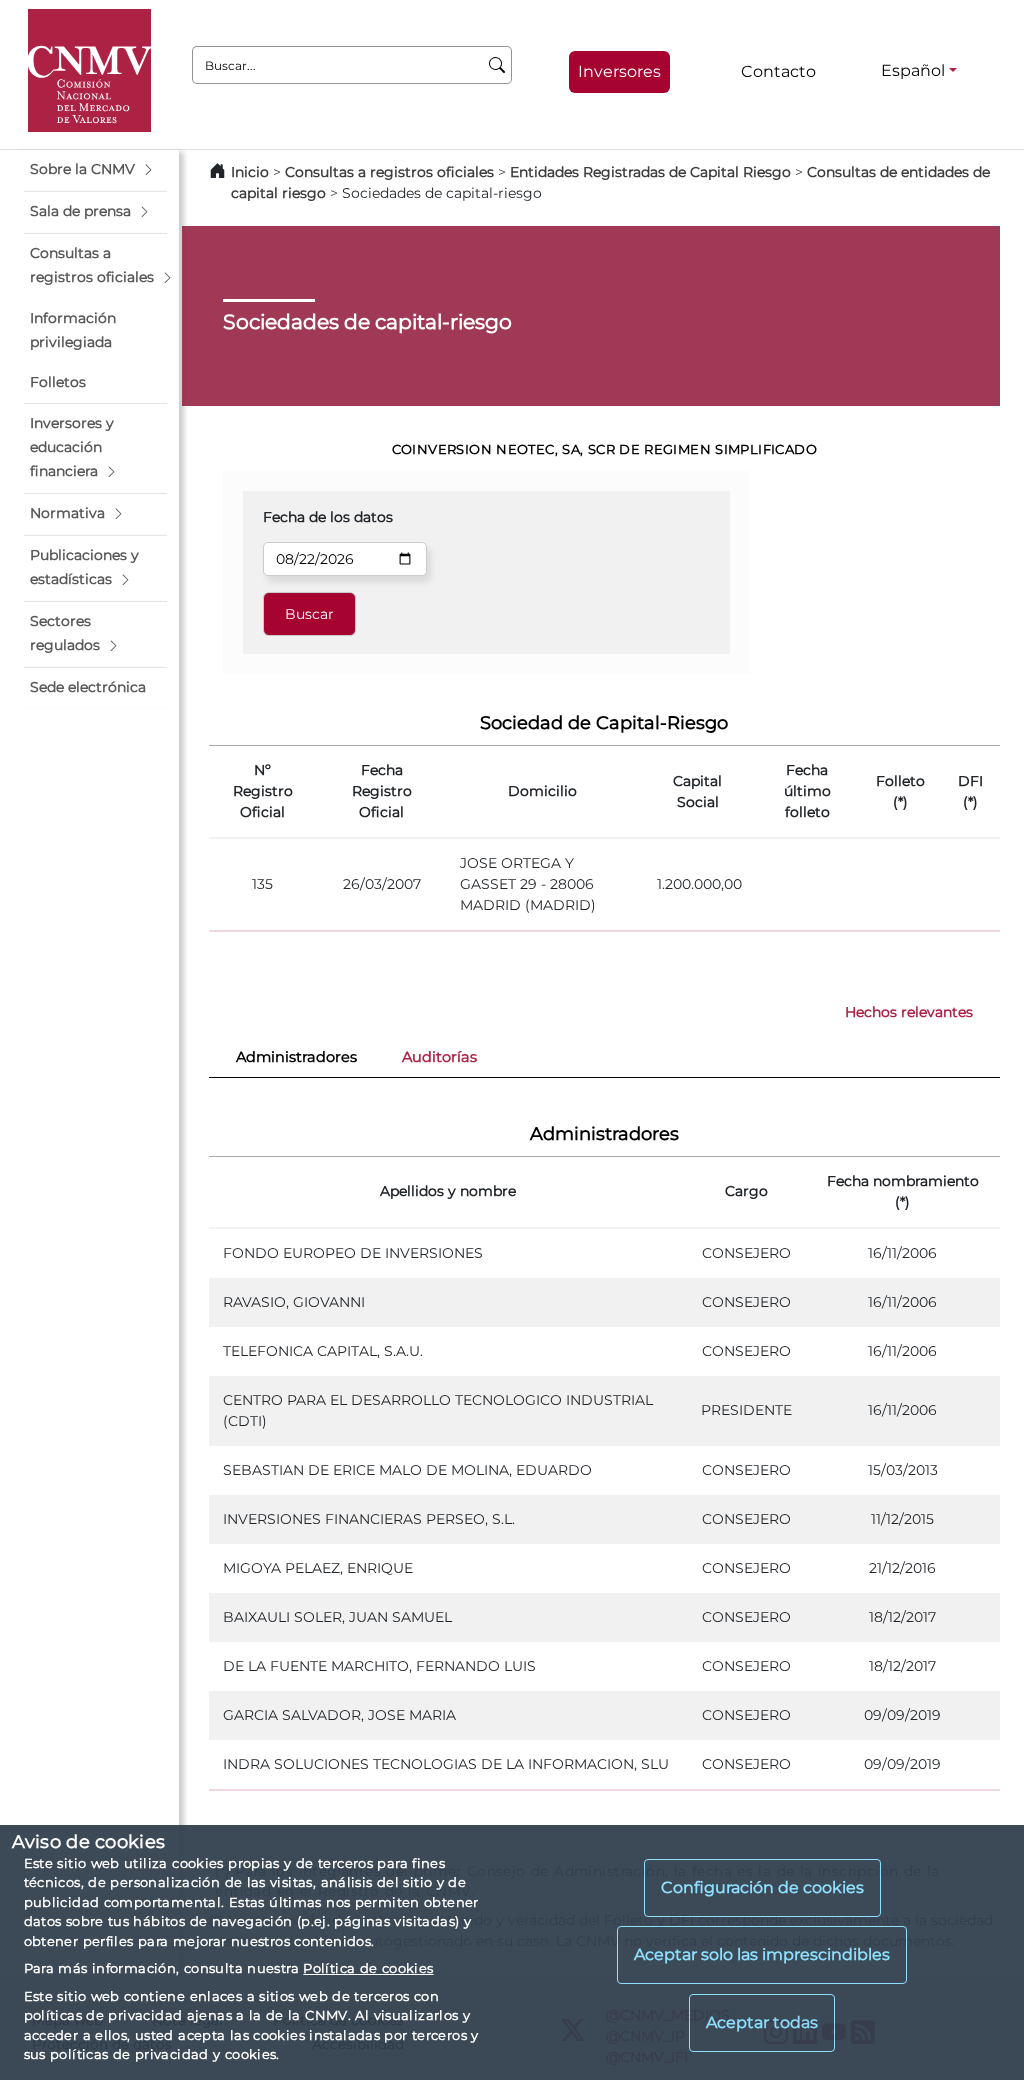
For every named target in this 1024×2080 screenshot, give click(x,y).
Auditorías (439, 1057)
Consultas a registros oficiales (389, 172)
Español (913, 70)
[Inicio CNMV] (89, 70)
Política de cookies (368, 1968)
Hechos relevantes (909, 1012)
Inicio (250, 172)
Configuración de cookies (762, 1887)
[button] (95, 170)
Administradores (296, 1057)
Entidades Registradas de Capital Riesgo (650, 172)
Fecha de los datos (328, 517)
